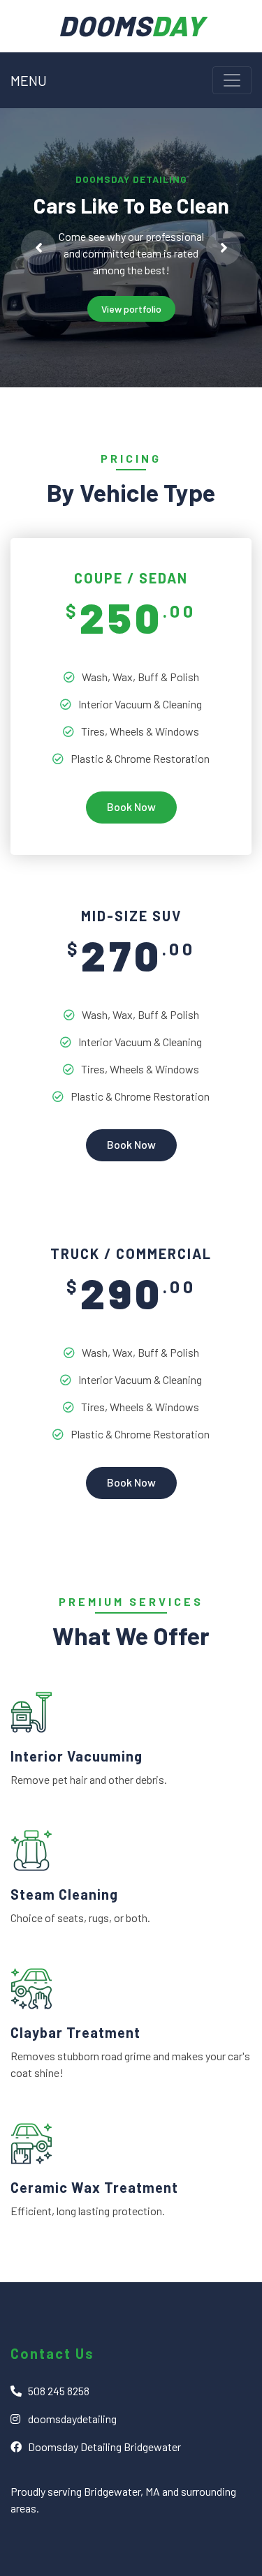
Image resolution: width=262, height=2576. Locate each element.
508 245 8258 (59, 2391)
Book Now (131, 806)
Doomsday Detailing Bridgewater (104, 2447)
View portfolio (131, 309)
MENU (29, 80)
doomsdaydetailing (72, 2419)
